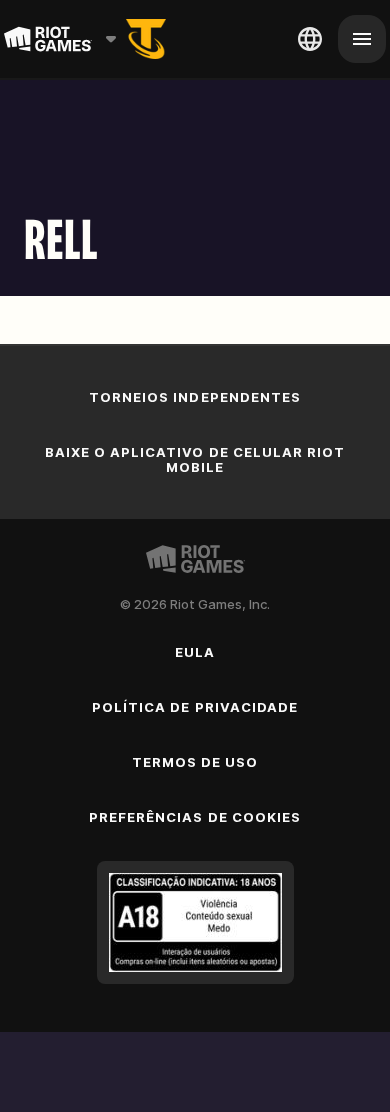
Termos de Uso (195, 762)
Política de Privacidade (195, 707)
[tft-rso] (146, 39)
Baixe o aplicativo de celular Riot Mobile (195, 459)
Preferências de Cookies (195, 817)
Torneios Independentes (195, 397)
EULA (195, 652)
